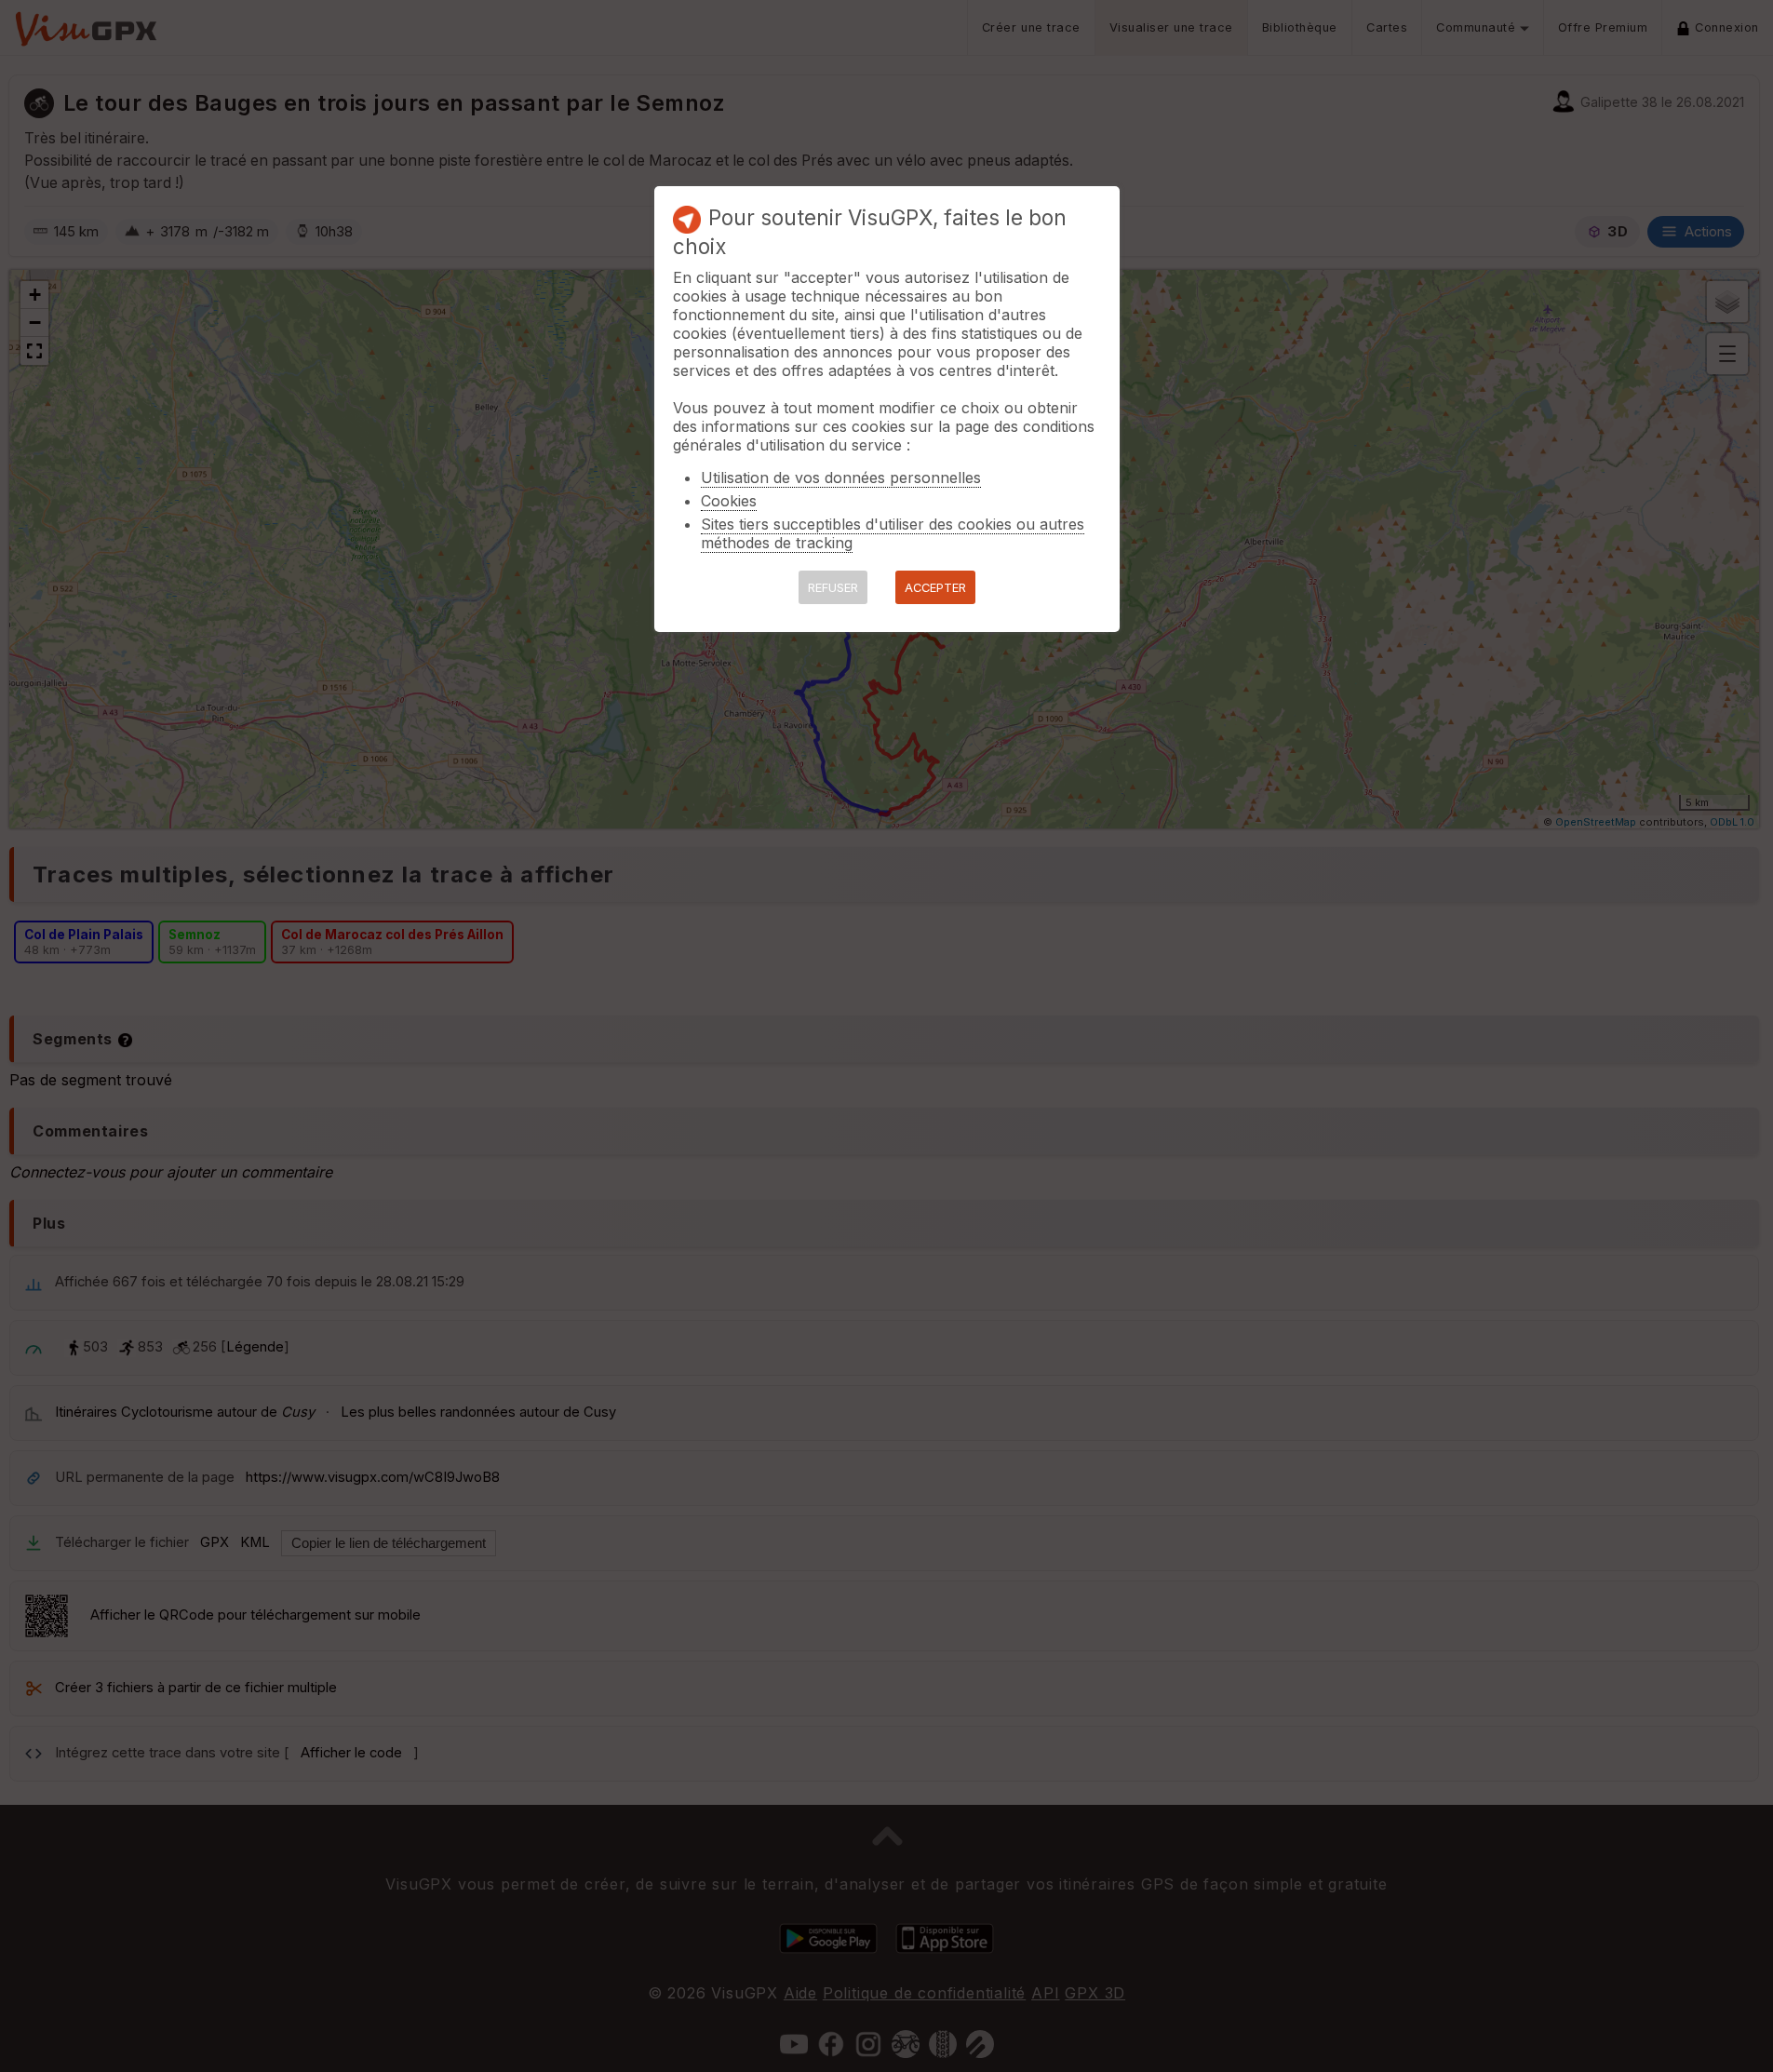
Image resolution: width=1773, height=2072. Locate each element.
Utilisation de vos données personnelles (841, 478)
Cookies (729, 501)
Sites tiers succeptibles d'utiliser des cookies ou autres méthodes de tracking (893, 533)
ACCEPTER (935, 588)
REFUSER (833, 588)
